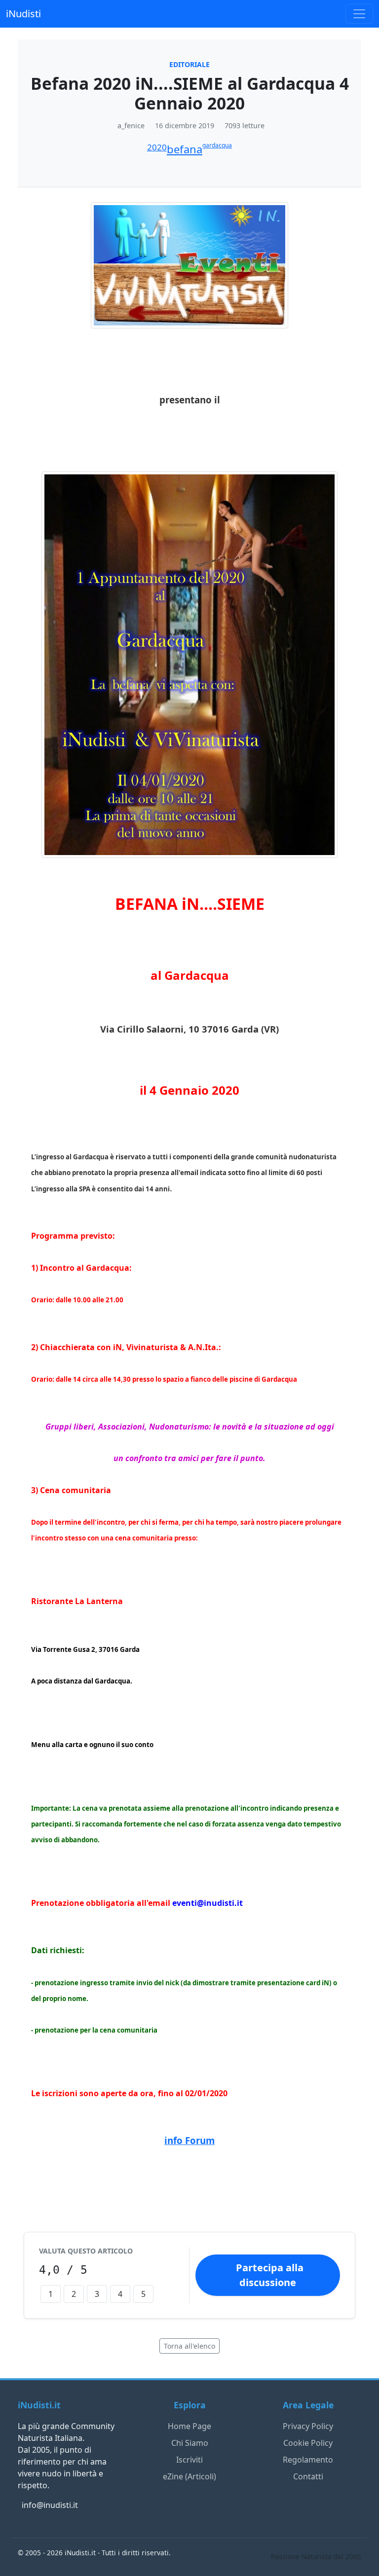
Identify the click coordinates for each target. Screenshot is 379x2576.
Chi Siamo (190, 2443)
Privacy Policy (308, 2426)
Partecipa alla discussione (270, 2275)
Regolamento (308, 2460)
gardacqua (217, 145)
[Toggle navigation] (359, 14)
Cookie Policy (308, 2443)
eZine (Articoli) (189, 2476)
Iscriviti (189, 2460)
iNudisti (23, 14)
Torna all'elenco (189, 2346)
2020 (157, 147)
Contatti (308, 2476)
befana (185, 149)
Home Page (189, 2426)
